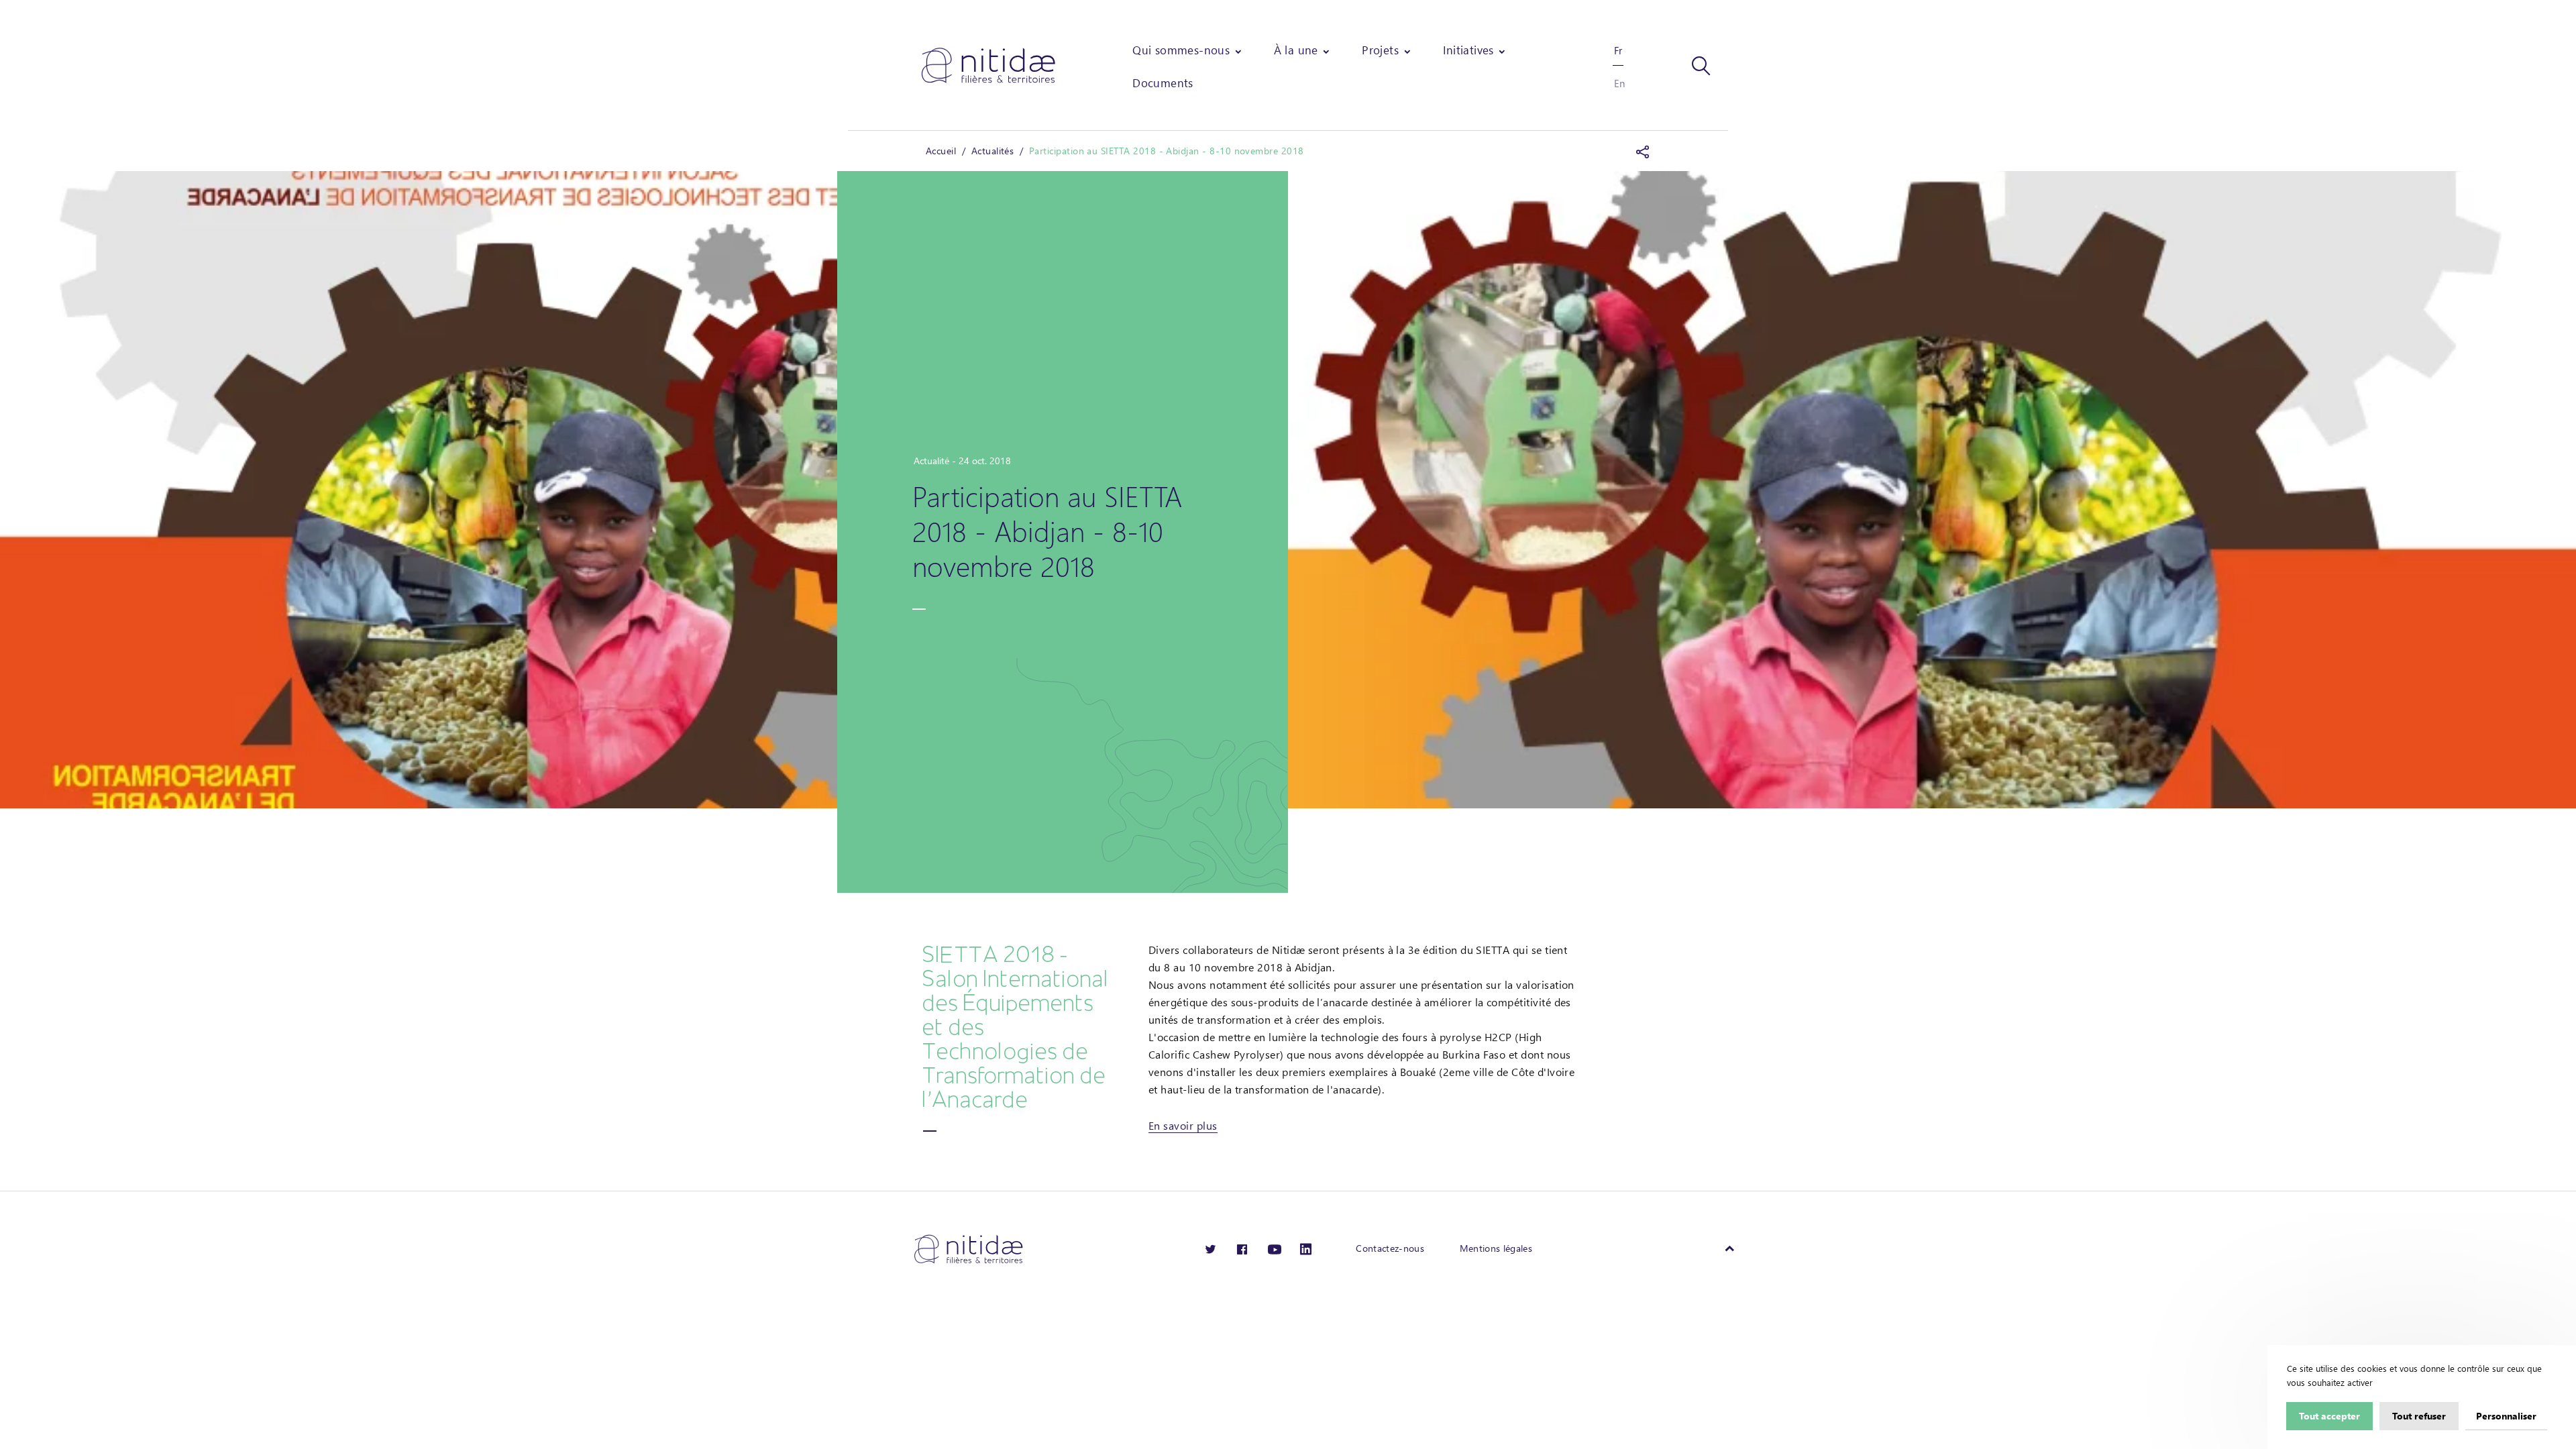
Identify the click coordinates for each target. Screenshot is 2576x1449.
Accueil (941, 151)
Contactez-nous (1390, 1248)
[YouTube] (1275, 1248)
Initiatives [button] (1468, 50)
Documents (1163, 83)
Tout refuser (2419, 1415)
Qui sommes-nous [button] (1181, 50)
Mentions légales (1496, 1248)
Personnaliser (2506, 1415)
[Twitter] (1211, 1248)
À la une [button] (1296, 50)
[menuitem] (1188, 50)
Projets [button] (1380, 50)
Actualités (993, 151)
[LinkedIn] (1306, 1248)
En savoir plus (1183, 1125)
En (1619, 83)
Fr (1618, 50)
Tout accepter (2329, 1415)
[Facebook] (1242, 1248)
